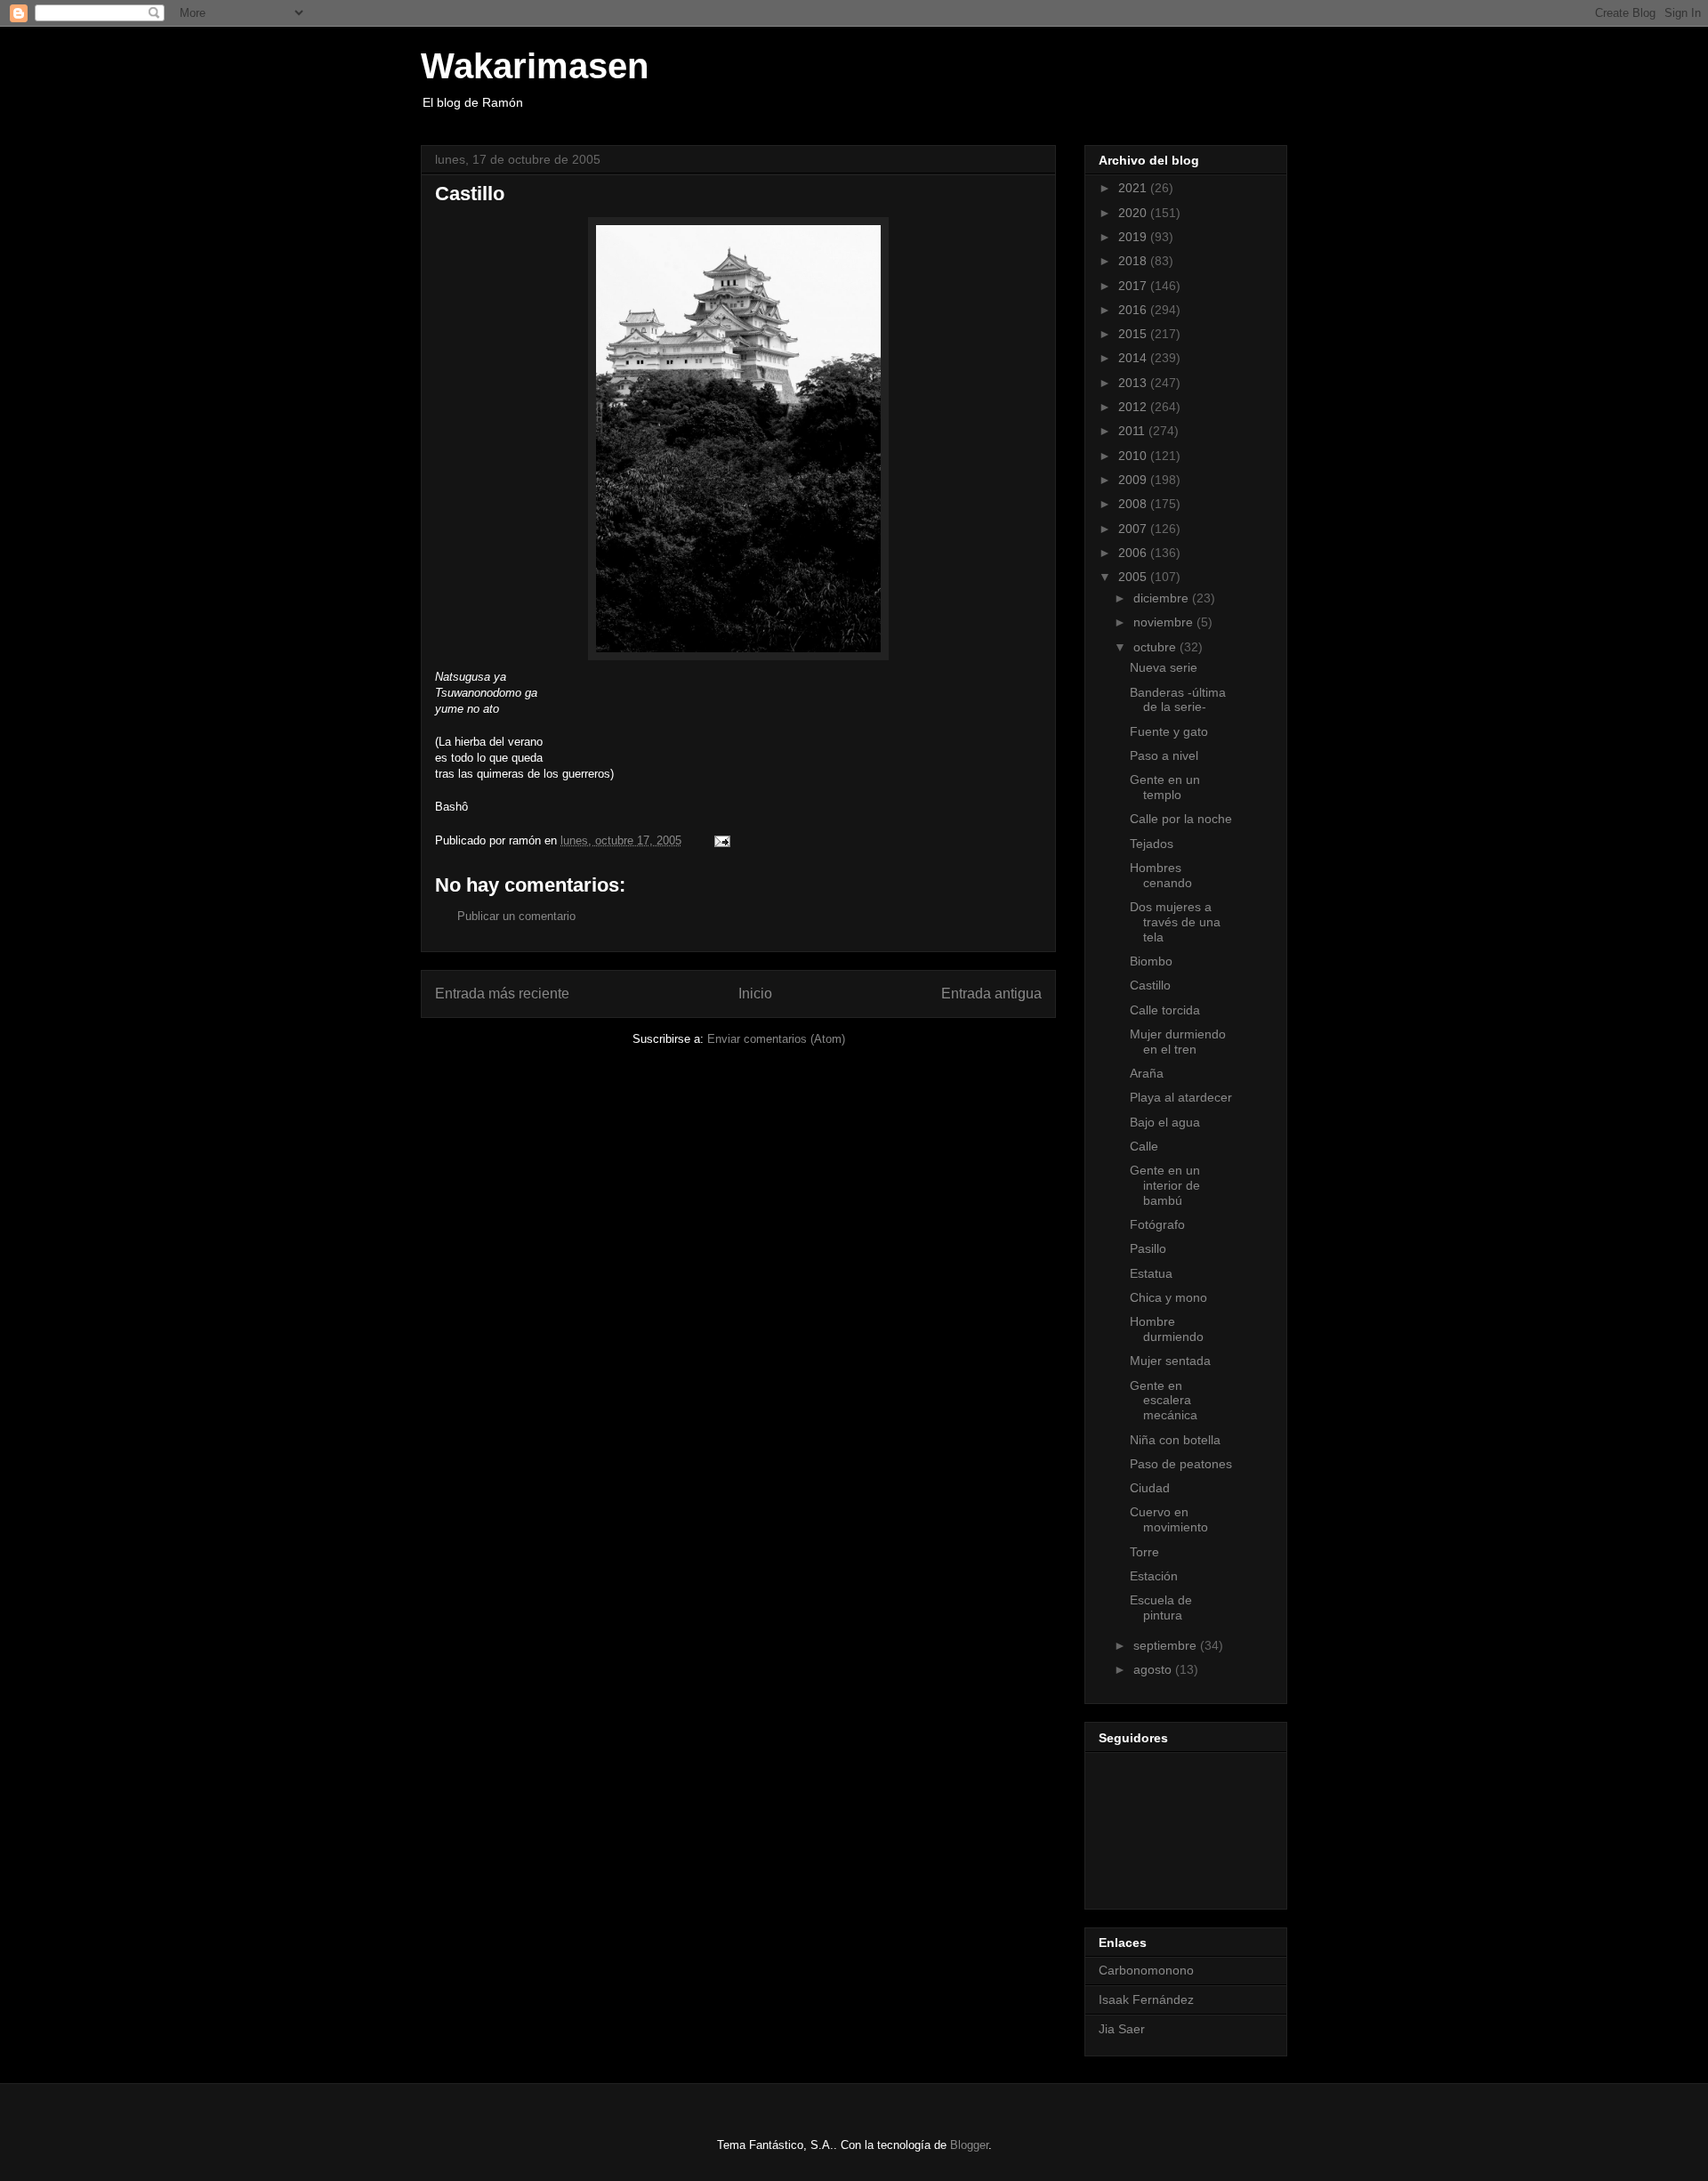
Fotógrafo (1157, 1224)
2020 (1134, 213)
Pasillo (1148, 1248)
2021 (1134, 188)
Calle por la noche (1181, 819)
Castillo (1150, 985)
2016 (1134, 310)
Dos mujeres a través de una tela (1175, 922)
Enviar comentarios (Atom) (776, 1039)
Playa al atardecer (1181, 1097)
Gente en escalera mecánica (1164, 1401)
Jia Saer (1122, 2029)
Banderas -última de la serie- (1178, 700)
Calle (1144, 1146)
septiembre (1167, 1645)
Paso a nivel (1164, 755)
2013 (1134, 383)
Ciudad (1150, 1488)
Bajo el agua (1165, 1122)
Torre (1144, 1552)
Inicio (755, 994)
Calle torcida (1165, 1010)
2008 (1134, 504)
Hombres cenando (1161, 875)
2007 (1134, 529)
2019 (1134, 237)
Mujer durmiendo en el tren (1178, 1042)
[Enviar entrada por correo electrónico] (721, 840)
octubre (1156, 647)
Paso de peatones (1181, 1464)
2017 (1134, 286)
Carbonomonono (1146, 1970)
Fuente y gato (1169, 731)
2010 (1134, 456)
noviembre (1165, 622)
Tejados (1152, 844)
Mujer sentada (1170, 1361)
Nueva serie (1164, 667)
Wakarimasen (535, 66)
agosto (1154, 1669)
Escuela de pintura (1161, 1607)
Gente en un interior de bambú (1165, 1185)
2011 (1133, 431)
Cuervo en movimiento (1169, 1519)
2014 (1134, 358)
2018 (1134, 261)
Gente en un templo (1165, 787)
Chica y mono (1168, 1297)
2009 (1134, 480)
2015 (1134, 334)
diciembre (1163, 598)
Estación (1154, 1576)
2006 (1134, 553)
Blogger (969, 2145)
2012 (1134, 407)
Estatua (1151, 1273)
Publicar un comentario (516, 916)
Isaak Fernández (1146, 1999)
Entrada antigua (991, 994)
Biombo (1151, 961)
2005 (1134, 577)
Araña (1147, 1073)
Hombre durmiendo (1167, 1329)
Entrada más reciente (502, 994)
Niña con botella (1175, 1440)
